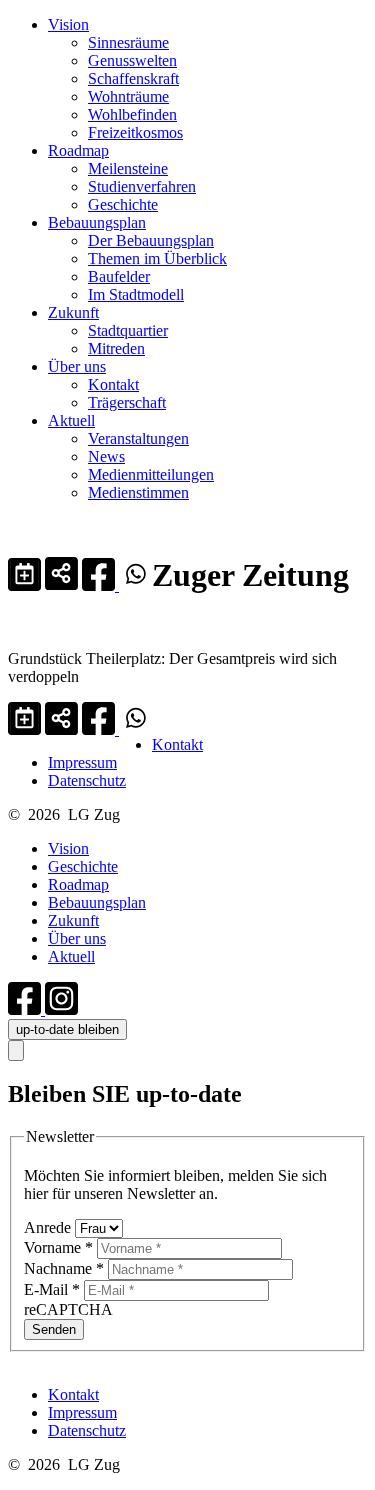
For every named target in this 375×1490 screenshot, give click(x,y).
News (106, 456)
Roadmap (78, 150)
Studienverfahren (142, 186)
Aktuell (71, 420)
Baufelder (119, 276)
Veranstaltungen (138, 438)
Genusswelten (132, 60)
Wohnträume (128, 96)
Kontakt (113, 384)
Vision (68, 24)
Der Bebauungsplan (151, 240)
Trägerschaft (127, 402)
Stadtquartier (128, 330)
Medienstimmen (138, 492)
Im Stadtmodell (136, 294)
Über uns (77, 366)
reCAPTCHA (68, 1309)
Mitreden (116, 348)
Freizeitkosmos (135, 132)
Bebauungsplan (97, 222)
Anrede (49, 1227)
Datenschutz (87, 780)
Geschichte (123, 204)
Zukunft (73, 312)
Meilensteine (128, 168)
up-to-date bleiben (67, 1029)
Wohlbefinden (132, 114)
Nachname (64, 1268)
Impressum (82, 762)
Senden (54, 1329)
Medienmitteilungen (151, 474)
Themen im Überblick (157, 258)
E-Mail (52, 1289)
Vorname (58, 1247)
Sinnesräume (128, 42)
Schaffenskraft (133, 78)
